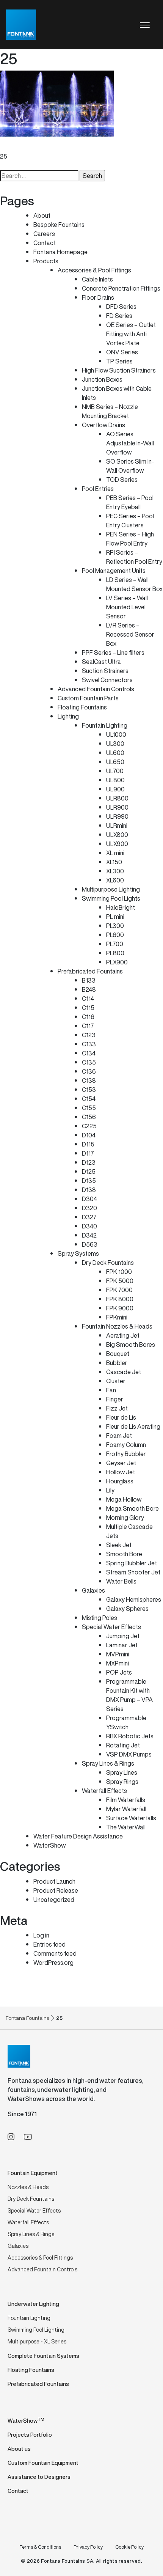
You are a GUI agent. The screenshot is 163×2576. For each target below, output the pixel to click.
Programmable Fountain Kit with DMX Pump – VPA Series (129, 1695)
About (42, 215)
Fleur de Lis (121, 1417)
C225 (89, 1126)
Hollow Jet (121, 1472)
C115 (88, 1008)
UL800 (115, 780)
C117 (88, 1026)
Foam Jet (119, 1436)
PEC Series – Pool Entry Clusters (130, 521)
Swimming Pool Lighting (36, 2330)
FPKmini (117, 1317)
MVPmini (118, 1654)
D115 (88, 1144)
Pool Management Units (114, 571)
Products (46, 261)
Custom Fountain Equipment (43, 2463)
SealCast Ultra (101, 662)
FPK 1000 (119, 1272)
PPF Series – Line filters (113, 653)
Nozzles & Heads (28, 2187)
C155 (89, 1108)
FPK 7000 (119, 1290)
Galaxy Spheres (127, 1609)
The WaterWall (126, 1827)
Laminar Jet (122, 1645)
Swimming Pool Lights (111, 898)
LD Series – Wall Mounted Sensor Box (134, 584)
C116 (88, 1017)
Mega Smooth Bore (132, 1508)
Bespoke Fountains (59, 225)
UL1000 (116, 734)
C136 (89, 1071)
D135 (89, 1181)
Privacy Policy (88, 2547)
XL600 (115, 880)
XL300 (115, 871)
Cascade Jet (124, 1372)
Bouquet (118, 1354)
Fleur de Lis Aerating (133, 1426)
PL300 (115, 926)
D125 (89, 1172)
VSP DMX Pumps (129, 1754)
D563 (90, 1244)
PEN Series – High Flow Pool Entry (130, 539)
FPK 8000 (120, 1299)
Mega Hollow (124, 1499)
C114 (88, 999)
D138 (89, 1190)
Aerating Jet (123, 1335)
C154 (89, 1099)
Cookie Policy (129, 2547)
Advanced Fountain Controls (96, 689)
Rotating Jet (123, 1745)
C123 (89, 1035)
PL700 (115, 944)
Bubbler (117, 1363)
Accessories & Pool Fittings (94, 270)
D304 (89, 1199)
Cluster (116, 1381)
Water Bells (121, 1581)
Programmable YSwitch (126, 1722)
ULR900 (117, 807)
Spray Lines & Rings (108, 1763)
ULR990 (117, 816)
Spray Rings (122, 1782)
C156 (89, 1117)
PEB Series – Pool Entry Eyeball (130, 502)
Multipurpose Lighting (111, 889)
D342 (89, 1235)
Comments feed (55, 1953)
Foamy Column (126, 1445)
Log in (41, 1935)
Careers (44, 234)
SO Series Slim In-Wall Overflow (130, 466)
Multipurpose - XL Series (37, 2341)
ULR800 (117, 798)
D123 (89, 1162)
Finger (115, 1399)
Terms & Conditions (40, 2547)
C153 (89, 1090)
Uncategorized (54, 1900)
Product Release (56, 1890)
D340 (89, 1226)
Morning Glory (125, 1518)
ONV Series (122, 352)
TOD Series (122, 480)
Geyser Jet (121, 1463)
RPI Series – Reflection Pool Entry (134, 557)
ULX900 (117, 844)
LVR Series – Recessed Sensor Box (130, 634)
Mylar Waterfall (126, 1809)
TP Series (119, 361)
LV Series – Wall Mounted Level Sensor (127, 607)
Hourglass (120, 1481)
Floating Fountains (82, 707)
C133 (89, 1044)
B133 (89, 980)
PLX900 (117, 962)
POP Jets (119, 1672)
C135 (89, 1062)
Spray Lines (122, 1772)
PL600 (115, 935)
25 (4, 156)
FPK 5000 (120, 1281)
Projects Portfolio (30, 2435)
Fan (111, 1390)
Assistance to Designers (39, 2477)
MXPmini (118, 1663)
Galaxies (93, 1590)
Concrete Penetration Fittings (121, 288)
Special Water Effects (111, 1627)
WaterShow (49, 1845)
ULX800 (117, 835)
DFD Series (121, 307)
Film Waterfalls (126, 1800)
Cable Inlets (97, 279)
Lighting (68, 716)
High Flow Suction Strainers (119, 370)
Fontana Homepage (60, 252)
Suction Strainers (105, 671)
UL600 (115, 753)
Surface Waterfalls (131, 1818)
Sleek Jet (119, 1545)
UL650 (115, 762)
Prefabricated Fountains (90, 971)
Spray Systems (78, 1253)
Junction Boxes (102, 379)
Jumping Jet (123, 1636)
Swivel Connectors (107, 680)
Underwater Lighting (33, 2304)
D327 (89, 1217)
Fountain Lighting (105, 725)
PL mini (115, 917)
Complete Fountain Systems (43, 2356)
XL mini (115, 853)
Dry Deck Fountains (108, 1263)
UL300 (115, 744)
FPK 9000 (120, 1308)
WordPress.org (53, 1963)
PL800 (115, 953)
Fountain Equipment (33, 2173)
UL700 (115, 771)
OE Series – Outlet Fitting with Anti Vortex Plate (131, 334)
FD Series (119, 316)
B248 (89, 989)
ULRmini (117, 826)
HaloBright (121, 907)
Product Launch (54, 1881)
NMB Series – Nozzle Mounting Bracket (110, 411)
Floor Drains (98, 297)
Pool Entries (98, 489)
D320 (89, 1208)
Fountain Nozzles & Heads (117, 1326)
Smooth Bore (124, 1554)
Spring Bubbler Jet (132, 1563)
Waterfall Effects (104, 1791)
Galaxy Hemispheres (134, 1599)
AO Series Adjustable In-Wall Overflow (130, 443)
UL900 (115, 789)
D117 (88, 1153)
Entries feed (49, 1944)
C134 (89, 1053)
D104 (89, 1135)
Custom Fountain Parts (88, 698)
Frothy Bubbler (126, 1454)
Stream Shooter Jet (133, 1572)
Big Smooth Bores (131, 1345)
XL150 (114, 862)
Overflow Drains (103, 425)
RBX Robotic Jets (130, 1736)
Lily (110, 1490)
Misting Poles (100, 1618)
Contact (45, 243)
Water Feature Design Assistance (78, 1836)
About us (19, 2449)
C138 (89, 1080)
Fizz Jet (117, 1408)
